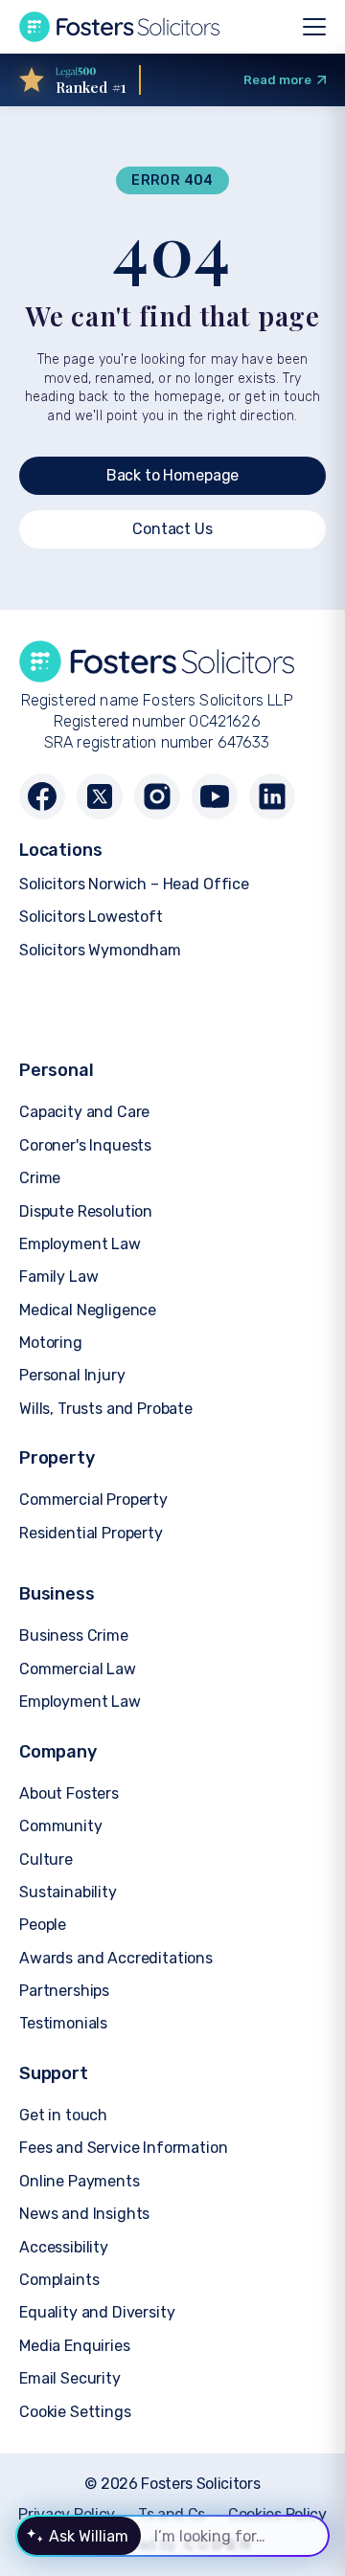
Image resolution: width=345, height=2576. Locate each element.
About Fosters (69, 1793)
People (43, 1925)
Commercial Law (78, 1669)
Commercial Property (93, 1500)
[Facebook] (42, 796)
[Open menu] (314, 27)
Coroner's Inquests (85, 1145)
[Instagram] (157, 796)
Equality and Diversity (97, 2312)
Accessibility (64, 2247)
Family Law (58, 1277)
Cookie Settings (75, 2412)
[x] (100, 796)
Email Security (70, 2378)
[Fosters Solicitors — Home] (119, 27)
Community (61, 1826)
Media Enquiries (75, 2346)
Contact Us (172, 529)
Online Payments (80, 2181)
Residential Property (91, 1533)
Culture (46, 1859)
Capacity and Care (84, 1112)
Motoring (51, 1343)
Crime (40, 1178)
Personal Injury (72, 1375)
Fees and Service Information (124, 2148)
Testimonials (63, 2023)
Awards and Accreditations (116, 1958)
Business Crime (74, 1635)
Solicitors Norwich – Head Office (134, 884)
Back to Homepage (172, 475)
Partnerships (64, 1991)
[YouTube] (215, 796)
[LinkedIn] (272, 796)
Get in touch (63, 2115)
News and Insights (84, 2214)
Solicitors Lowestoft (91, 917)
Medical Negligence (88, 1310)
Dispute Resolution (86, 1211)
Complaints (59, 2280)
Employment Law (80, 1244)
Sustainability (68, 1892)
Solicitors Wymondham (100, 950)
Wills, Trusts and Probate (106, 1409)
